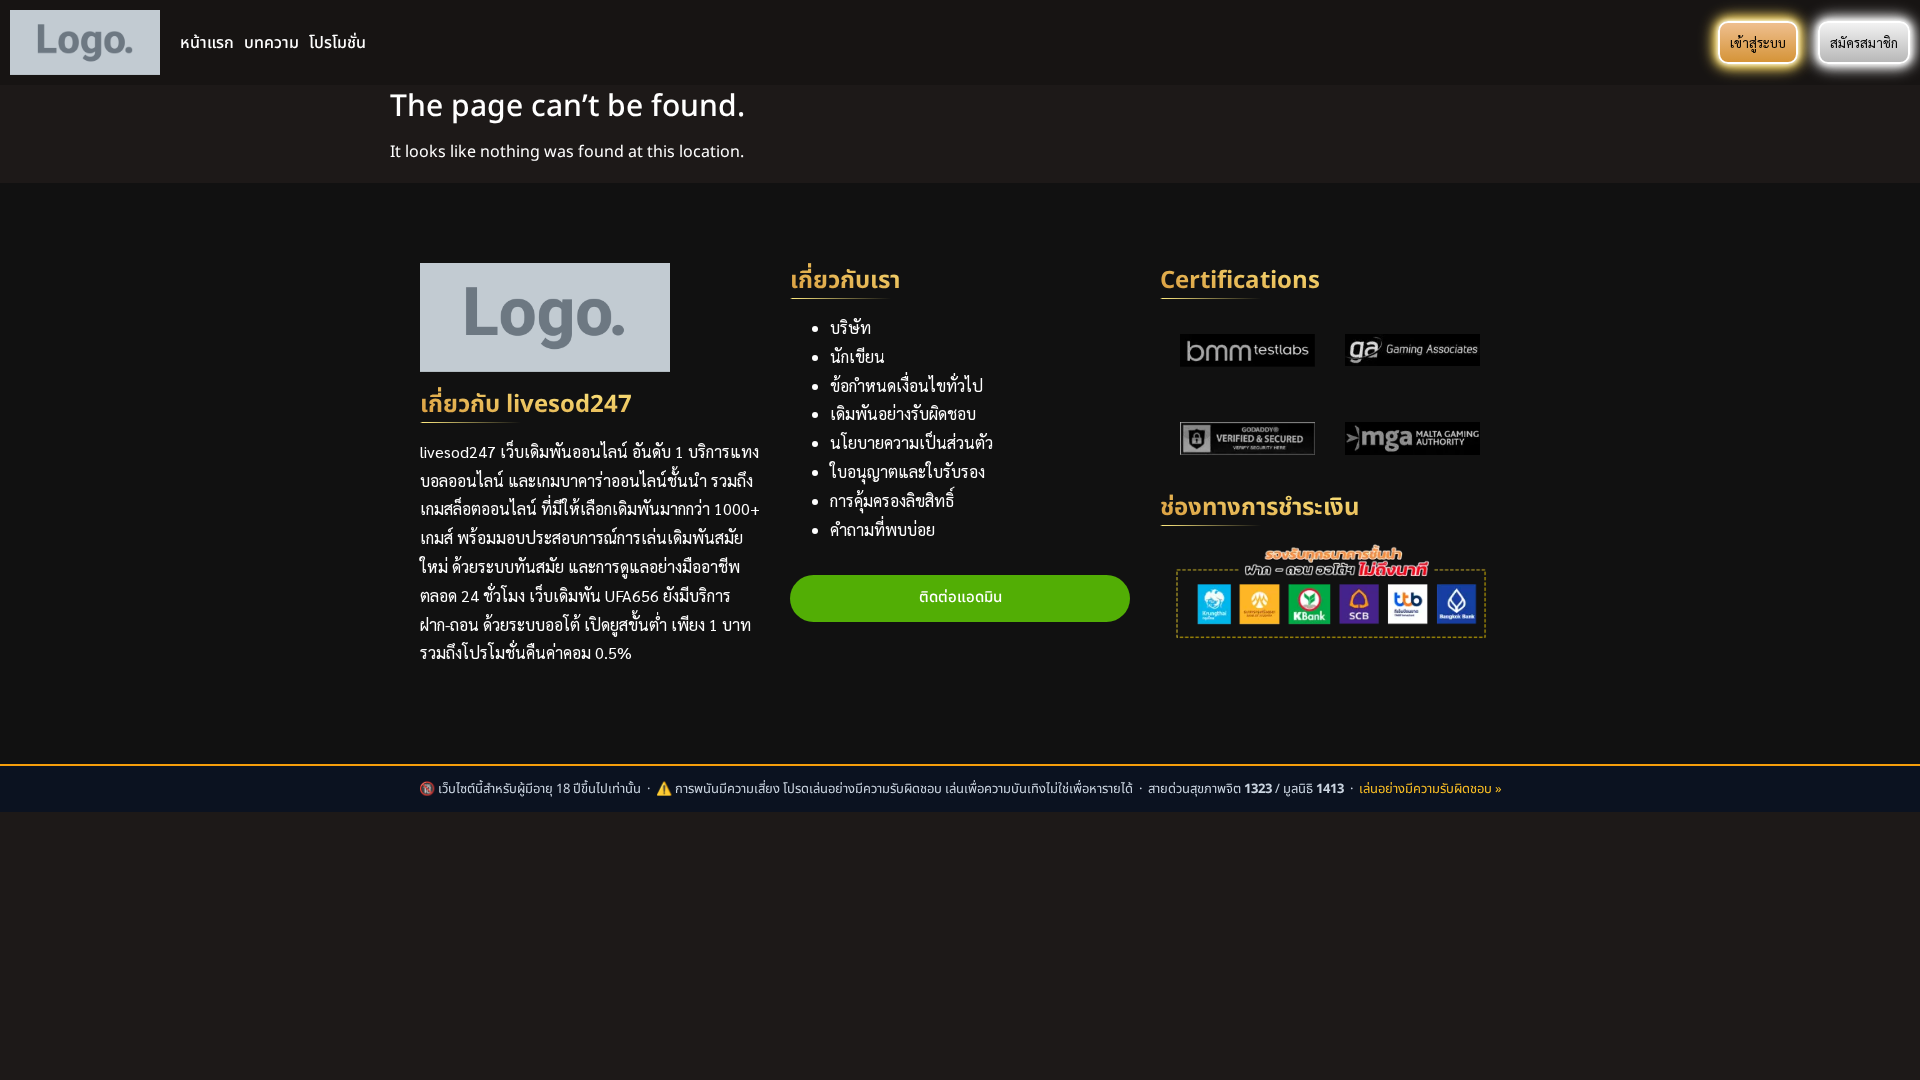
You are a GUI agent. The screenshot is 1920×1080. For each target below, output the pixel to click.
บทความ (271, 43)
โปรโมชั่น (337, 43)
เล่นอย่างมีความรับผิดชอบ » (1430, 789)
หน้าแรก (207, 43)
